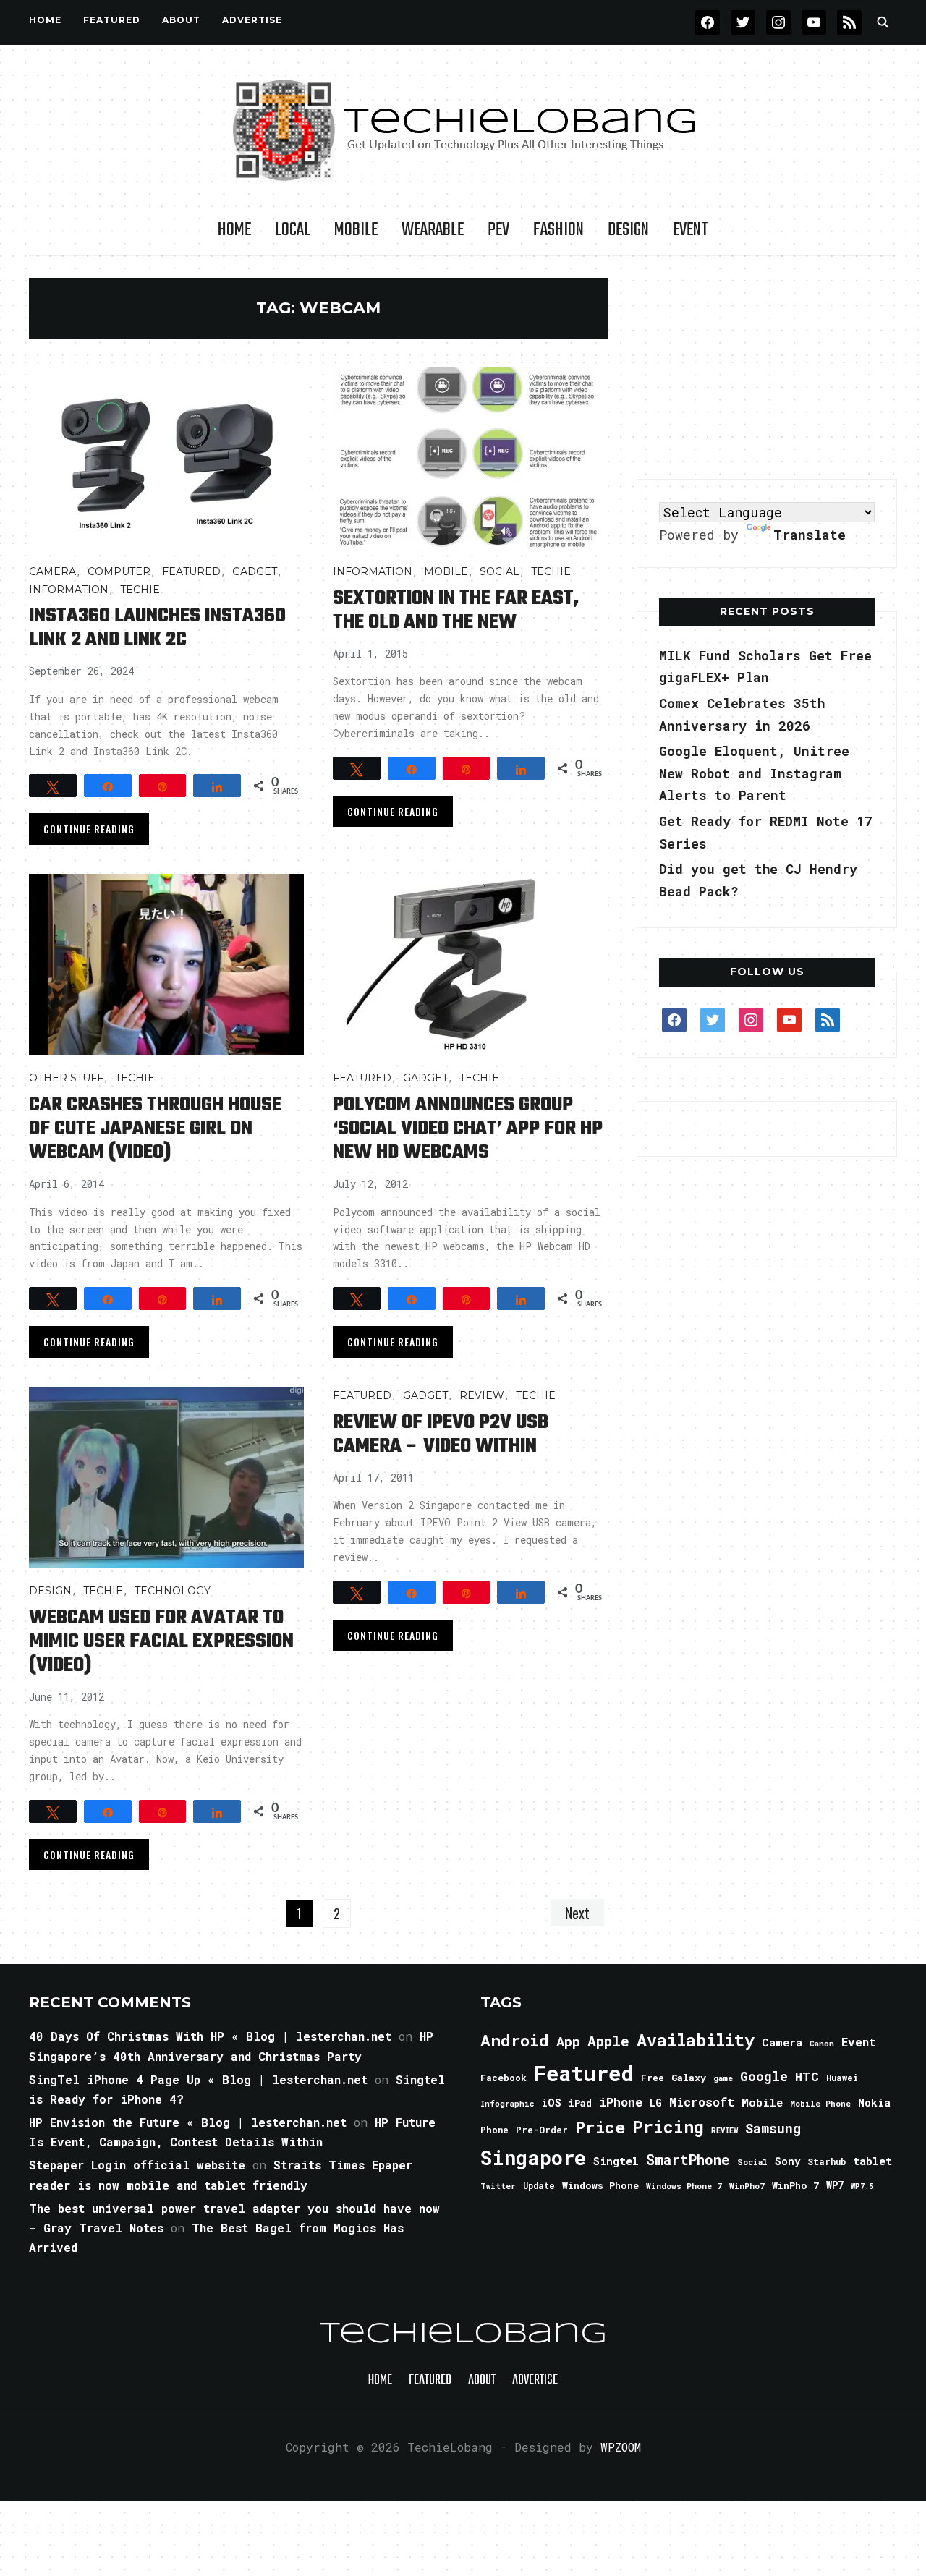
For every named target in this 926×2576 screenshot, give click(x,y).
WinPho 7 (795, 2185)
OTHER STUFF (66, 1078)
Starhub (827, 2161)
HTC (807, 2076)
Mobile (356, 230)
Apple (608, 2041)
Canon (822, 2044)
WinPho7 (747, 2186)
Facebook (504, 2078)
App (568, 2041)
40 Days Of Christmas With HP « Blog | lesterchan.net (210, 2036)
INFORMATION (69, 590)
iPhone (621, 2102)
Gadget (255, 571)
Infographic (507, 2104)
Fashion (558, 230)
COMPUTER (119, 571)
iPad (580, 2103)
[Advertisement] (767, 368)
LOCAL (293, 230)
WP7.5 (862, 2186)
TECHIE (140, 590)
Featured (584, 2073)
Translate (810, 535)
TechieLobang (463, 2334)
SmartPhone (688, 2159)
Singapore (533, 2158)
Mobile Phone (820, 2103)
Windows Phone (600, 2185)
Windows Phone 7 (684, 2186)
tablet (872, 2161)
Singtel (616, 2161)
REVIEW (725, 2130)
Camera (52, 571)
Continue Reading (89, 829)
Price (600, 2127)
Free (653, 2078)
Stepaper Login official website (137, 2165)
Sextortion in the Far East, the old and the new (456, 611)
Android (515, 2040)
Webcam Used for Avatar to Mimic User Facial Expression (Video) (161, 1642)
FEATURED (112, 20)
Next (577, 1913)
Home (45, 20)
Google (764, 2076)
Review (482, 1395)
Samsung (773, 2128)
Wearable (433, 230)
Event (691, 230)
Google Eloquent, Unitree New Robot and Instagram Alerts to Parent (754, 773)
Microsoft (702, 2102)
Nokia (874, 2103)
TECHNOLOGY (173, 1591)
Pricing (668, 2126)
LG (656, 2103)
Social (500, 571)
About (181, 20)
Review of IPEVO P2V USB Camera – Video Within (441, 1434)
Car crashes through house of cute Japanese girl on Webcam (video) (155, 1129)
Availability (696, 2040)
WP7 (835, 2185)
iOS (551, 2102)
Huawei (842, 2078)
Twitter (498, 2186)
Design (628, 230)
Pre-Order (542, 2130)
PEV (498, 230)
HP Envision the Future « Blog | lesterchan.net (188, 2122)
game (723, 2078)
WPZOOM (621, 2447)
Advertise (252, 20)
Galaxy (689, 2078)
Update (539, 2186)
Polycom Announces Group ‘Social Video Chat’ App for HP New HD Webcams (468, 1129)
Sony (787, 2161)
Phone (494, 2130)
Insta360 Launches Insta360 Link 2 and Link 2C (157, 628)
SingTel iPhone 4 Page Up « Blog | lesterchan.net (198, 2079)
